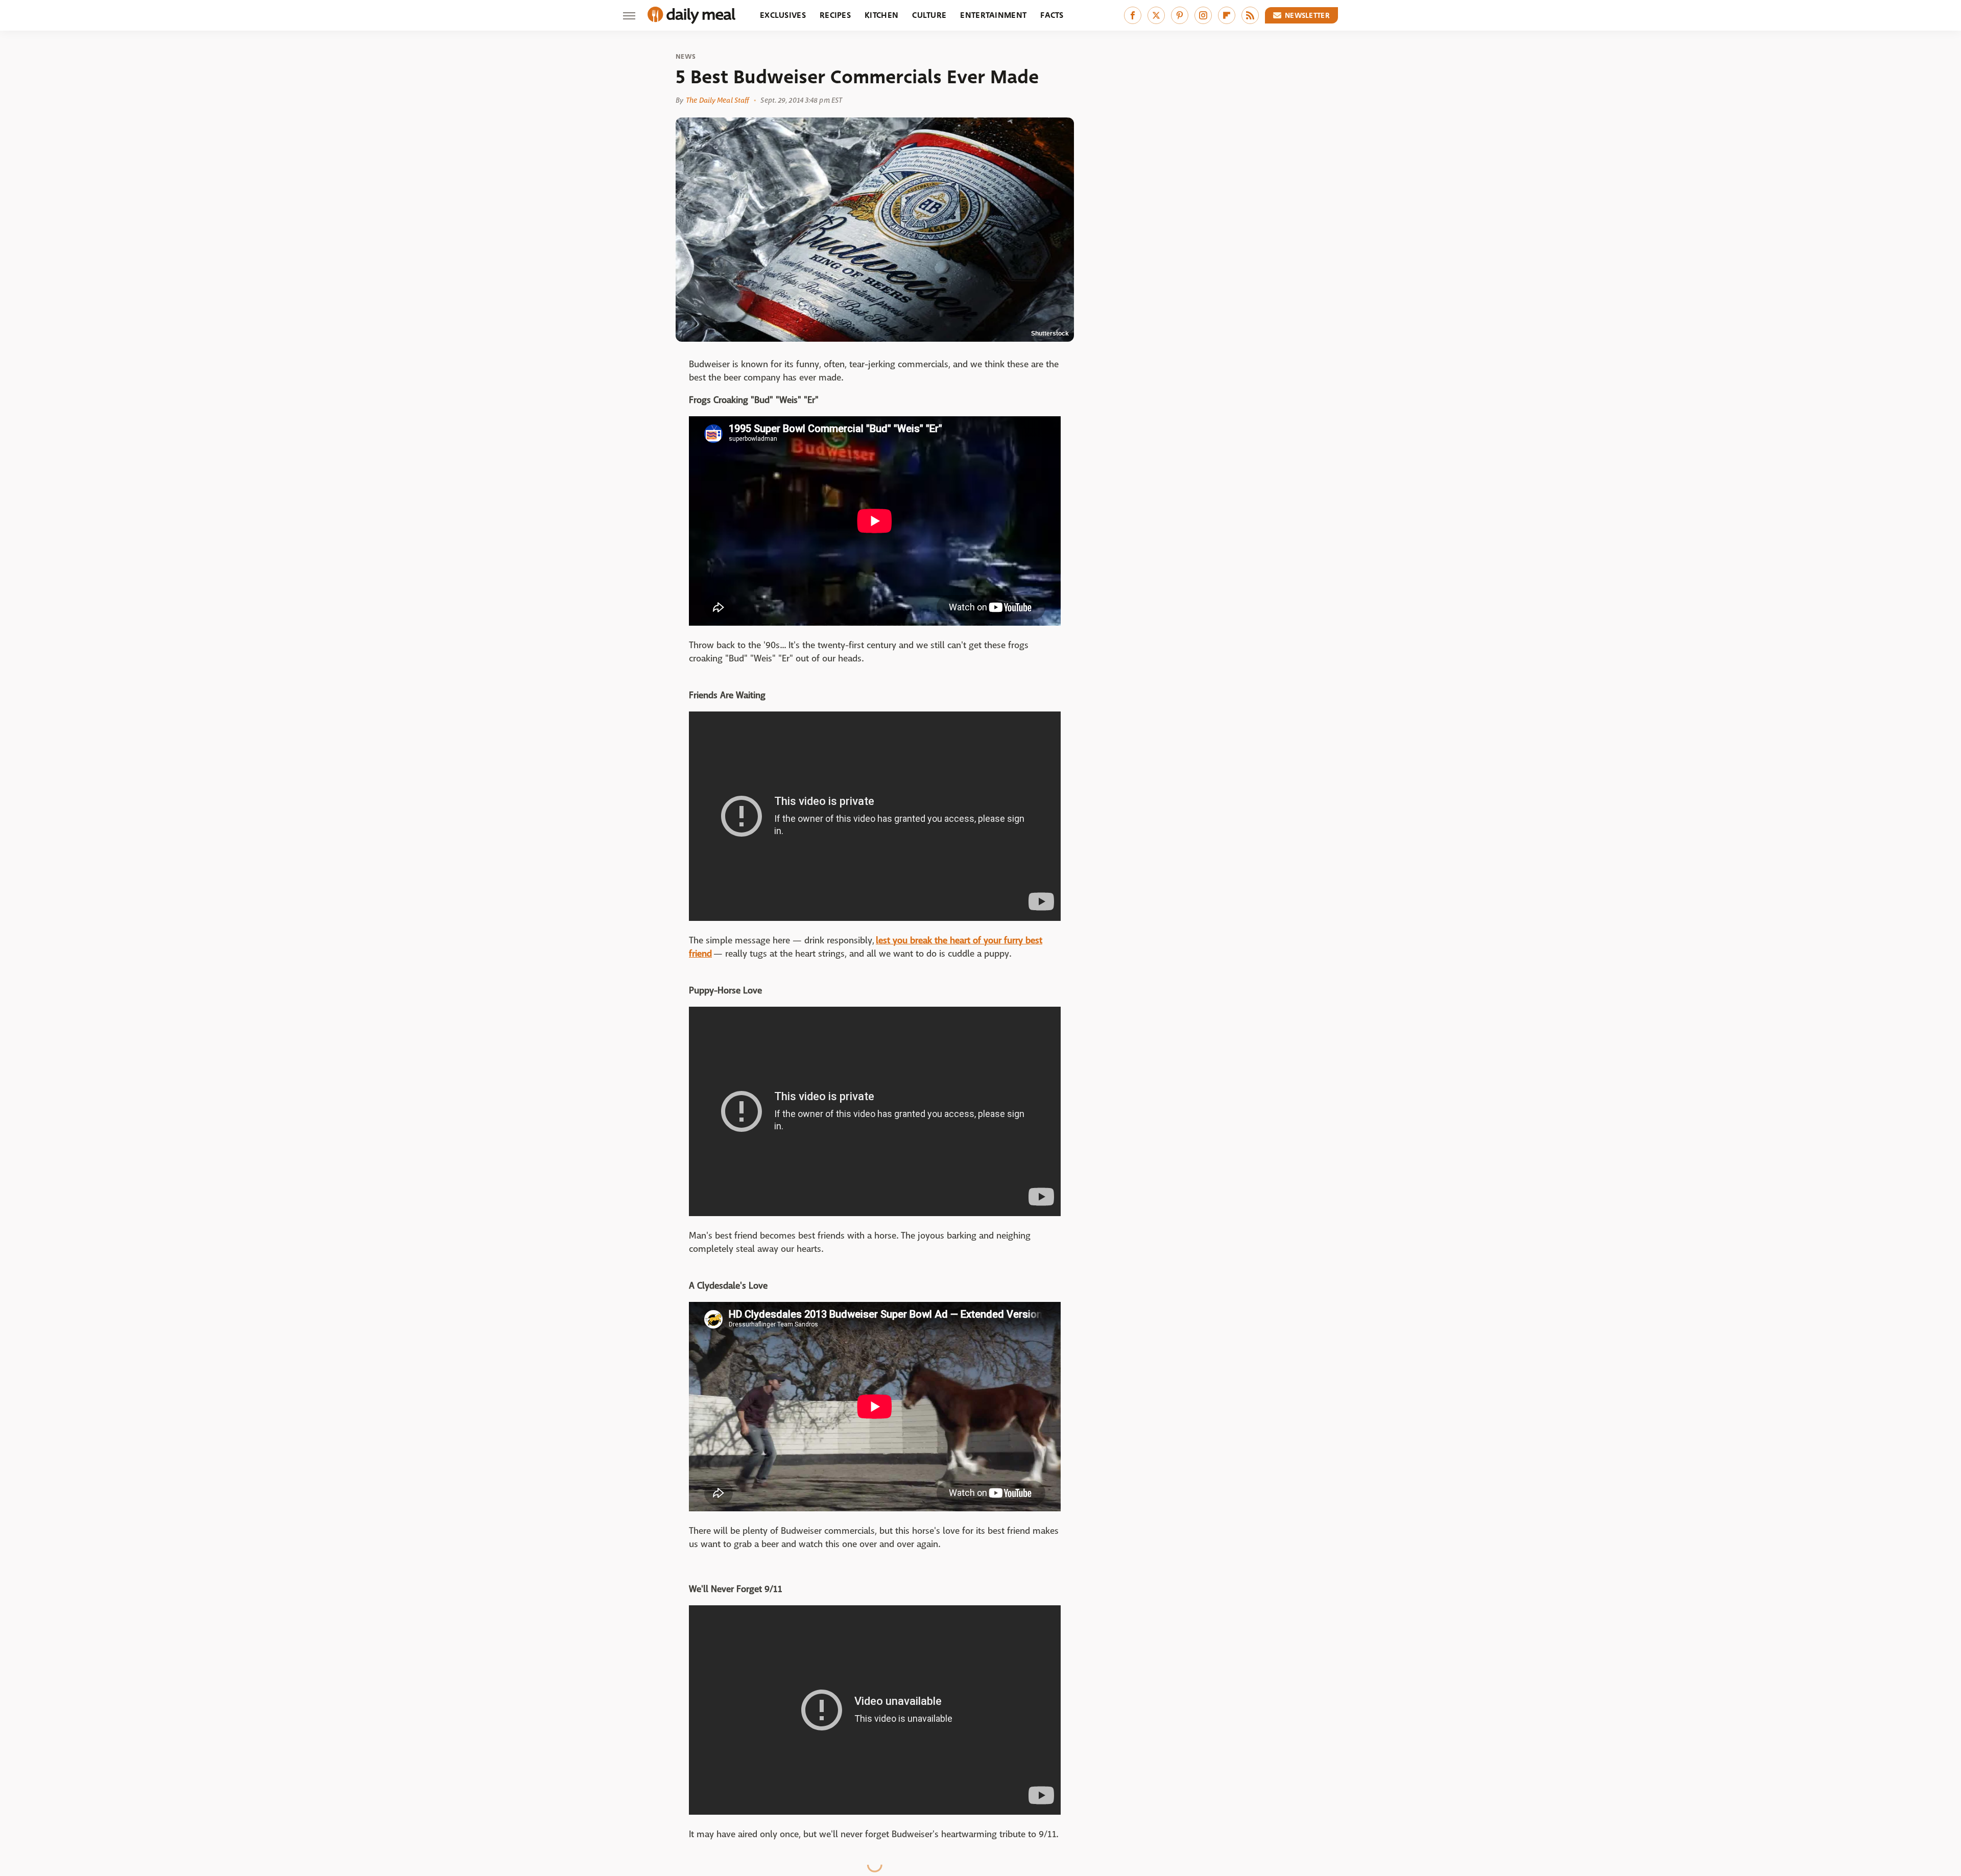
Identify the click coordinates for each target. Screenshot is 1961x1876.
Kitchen (881, 15)
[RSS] (1250, 15)
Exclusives (783, 15)
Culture (929, 15)
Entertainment (993, 15)
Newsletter (1307, 15)
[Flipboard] (1227, 15)
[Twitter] (1156, 15)
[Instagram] (1203, 15)
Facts (1052, 15)
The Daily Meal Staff (717, 100)
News (686, 57)
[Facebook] (1133, 15)
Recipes (835, 15)
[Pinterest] (1180, 15)
